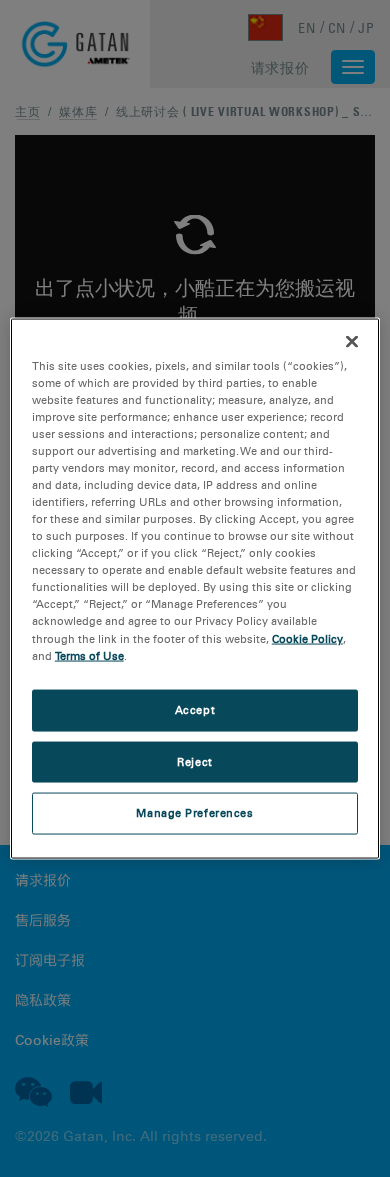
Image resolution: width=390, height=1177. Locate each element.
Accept (195, 709)
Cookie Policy (307, 638)
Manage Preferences (194, 813)
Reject (194, 761)
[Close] (352, 341)
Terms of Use (89, 655)
